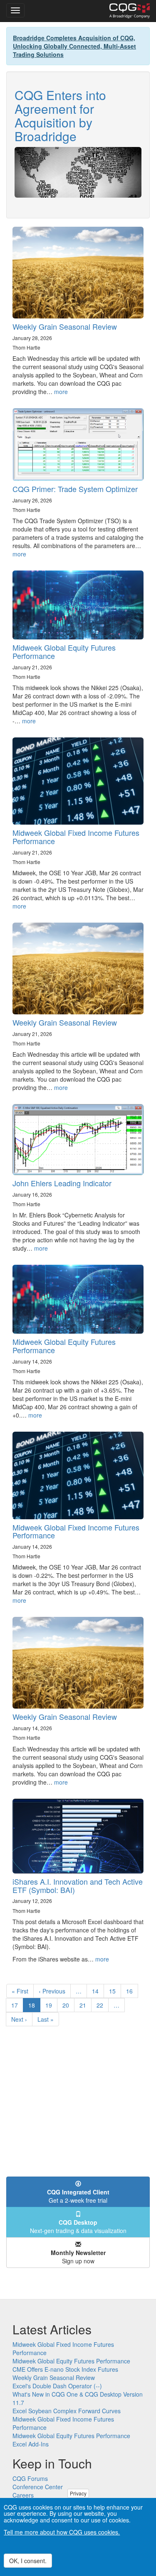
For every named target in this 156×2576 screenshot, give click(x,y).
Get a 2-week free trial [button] (78, 2196)
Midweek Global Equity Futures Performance (64, 651)
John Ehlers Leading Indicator (62, 1183)
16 (132, 1991)
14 (98, 1991)
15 (115, 1991)
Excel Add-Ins (31, 2444)
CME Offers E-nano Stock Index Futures (65, 2369)
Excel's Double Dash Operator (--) (57, 2386)
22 (103, 2005)
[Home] (130, 11)
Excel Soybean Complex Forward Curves (67, 2411)
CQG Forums (30, 2478)
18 (34, 2007)
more (61, 392)
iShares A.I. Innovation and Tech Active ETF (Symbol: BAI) (78, 1885)
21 (85, 2005)
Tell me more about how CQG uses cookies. (62, 2532)
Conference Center (38, 2487)
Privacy (78, 2493)
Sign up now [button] (78, 2257)
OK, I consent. (28, 2561)
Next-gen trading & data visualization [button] (78, 2226)
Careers (23, 2495)
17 (17, 2005)
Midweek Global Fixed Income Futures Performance (76, 837)
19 (51, 2005)
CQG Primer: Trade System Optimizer (75, 489)
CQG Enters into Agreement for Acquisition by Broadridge (60, 115)
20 (68, 2005)
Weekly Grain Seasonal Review (65, 326)
